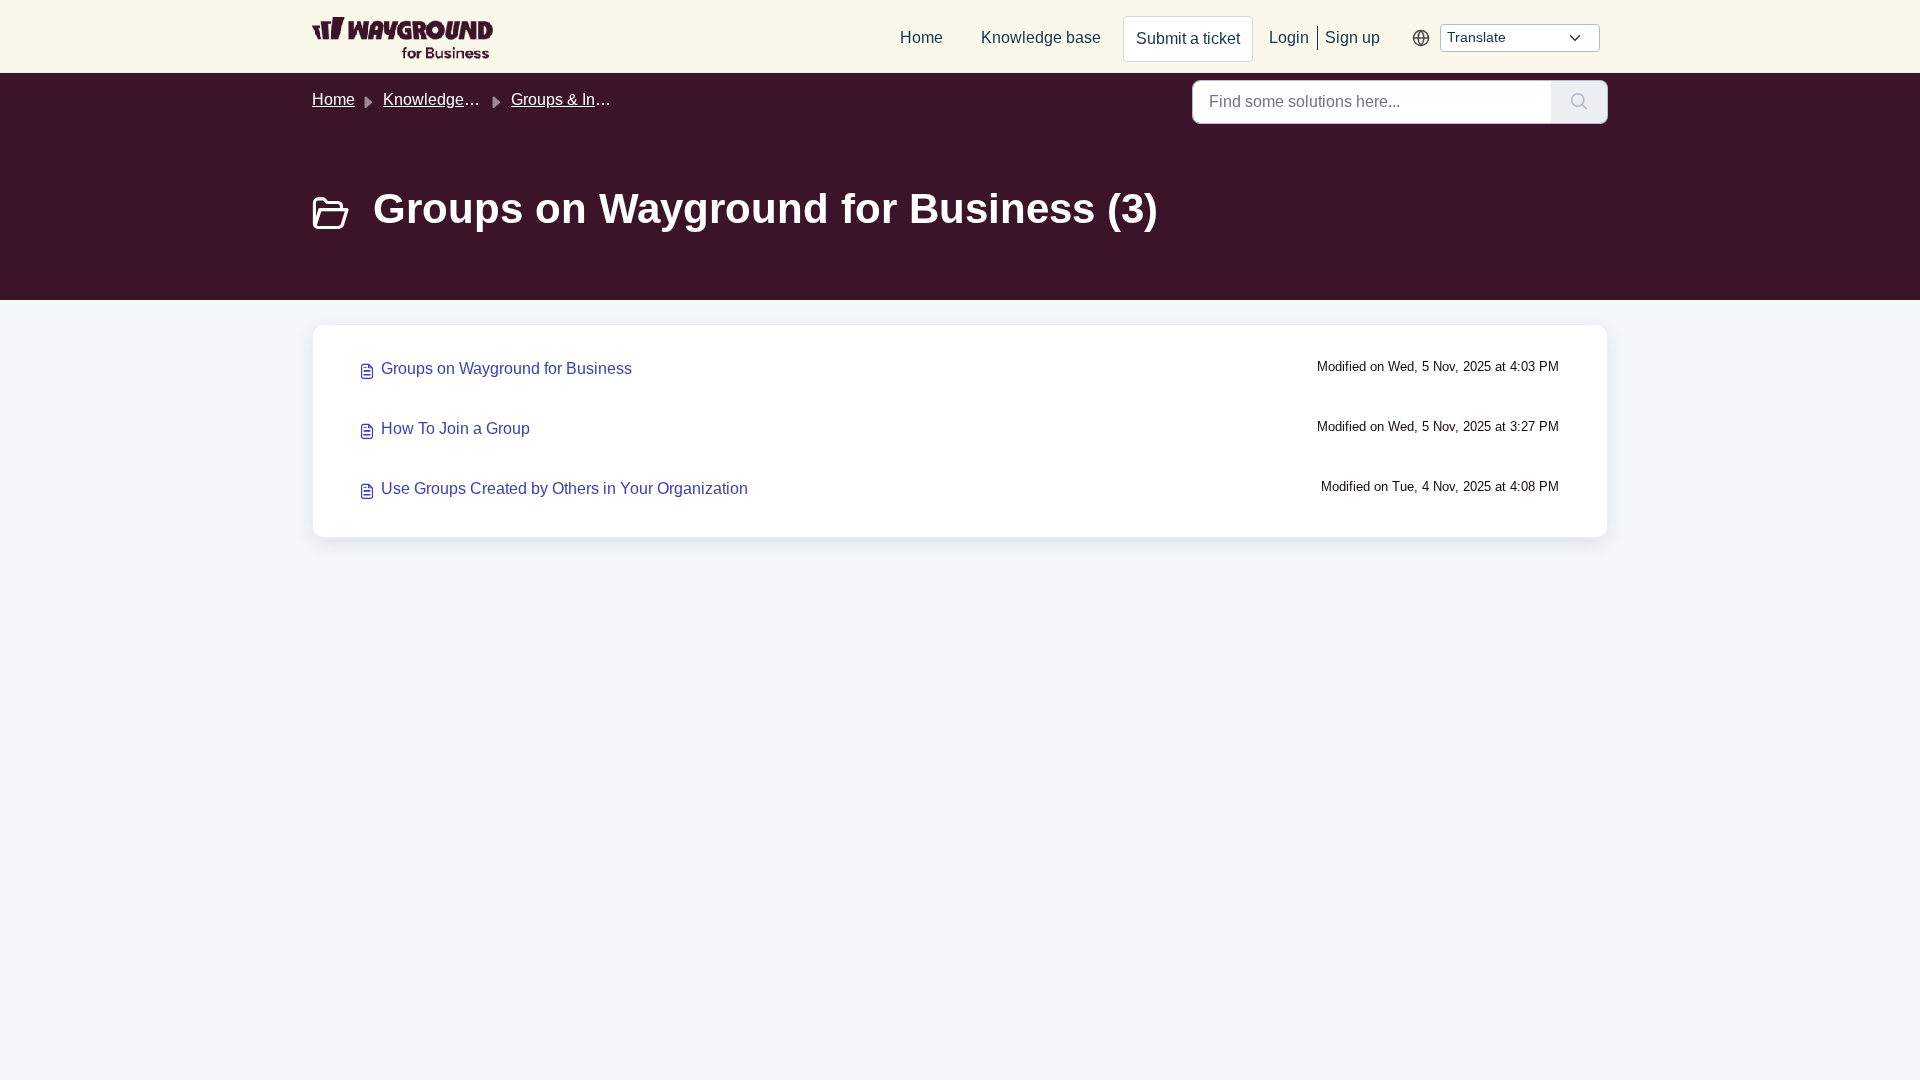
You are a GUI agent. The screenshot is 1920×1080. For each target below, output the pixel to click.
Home (921, 37)
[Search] (1579, 102)
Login (1289, 37)
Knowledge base (1041, 37)
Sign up (1352, 37)
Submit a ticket (1188, 38)
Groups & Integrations (588, 99)
